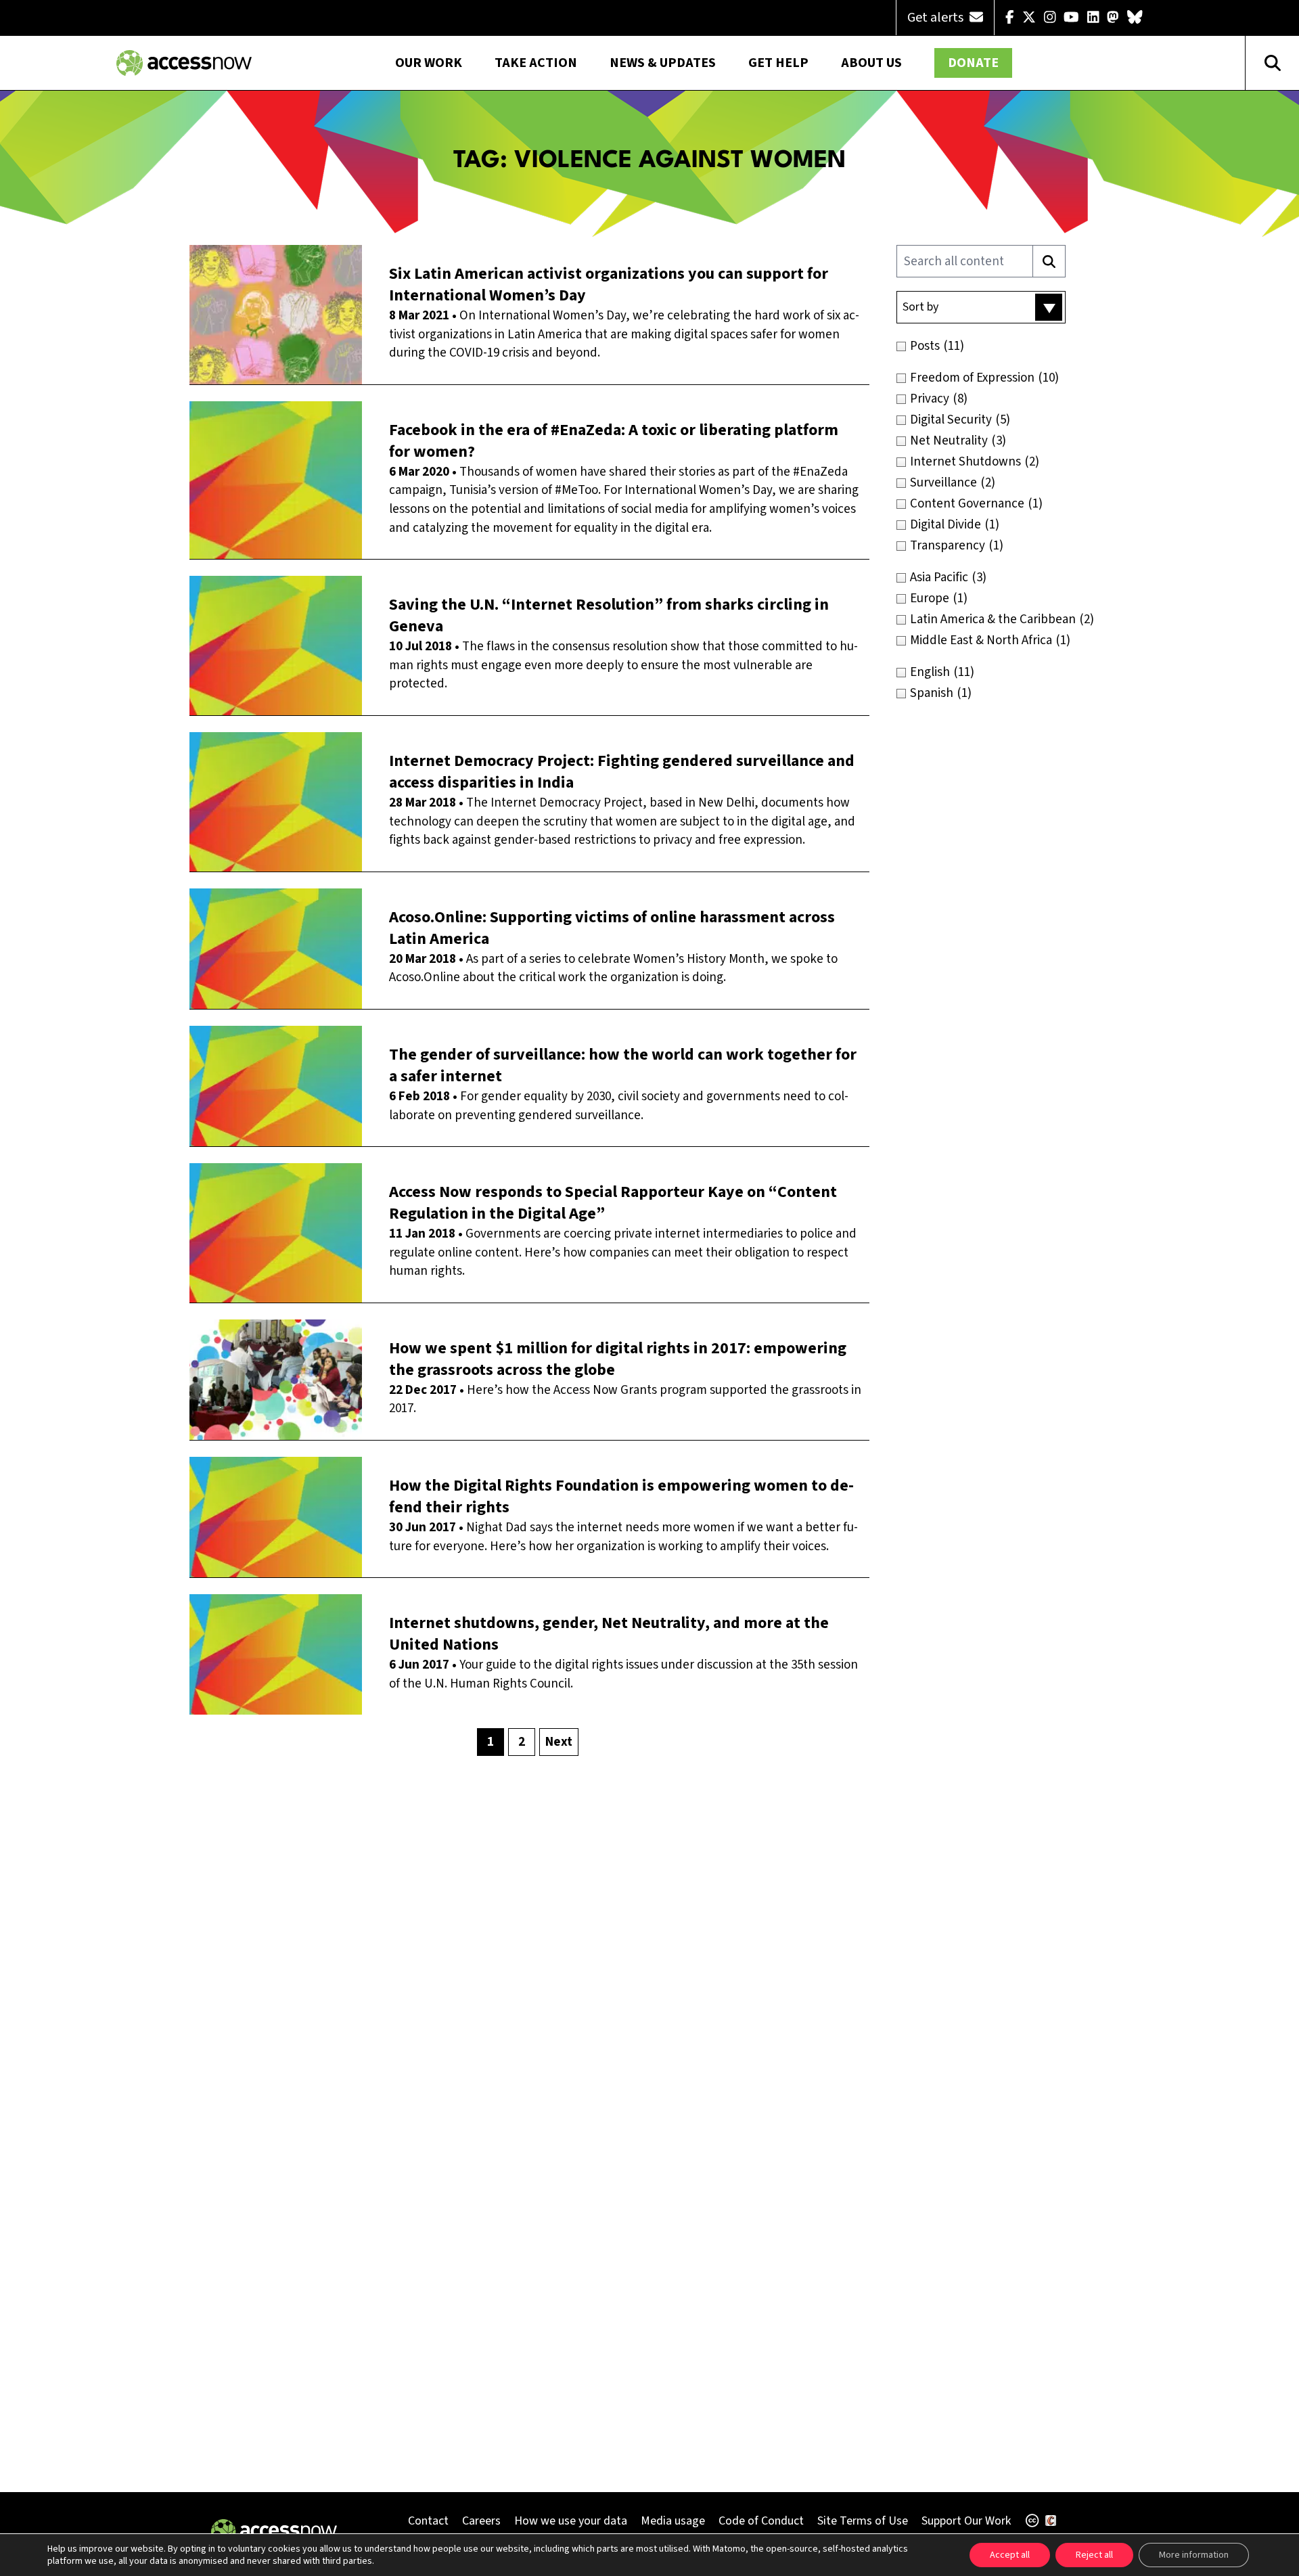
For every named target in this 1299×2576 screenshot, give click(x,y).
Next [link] (559, 1742)
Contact (428, 2521)
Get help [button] (778, 63)
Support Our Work (966, 2521)
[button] (981, 307)
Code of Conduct (761, 2521)
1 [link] (491, 1742)
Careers (481, 2521)
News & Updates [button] (663, 63)
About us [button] (871, 63)
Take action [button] (536, 63)
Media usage (673, 2521)
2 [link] (522, 1742)
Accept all (1010, 2555)
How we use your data (571, 2521)
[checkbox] (1010, 346)
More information (1194, 2555)
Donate (973, 63)
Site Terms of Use (863, 2521)
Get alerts (937, 18)
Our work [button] (429, 63)
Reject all (1094, 2555)
